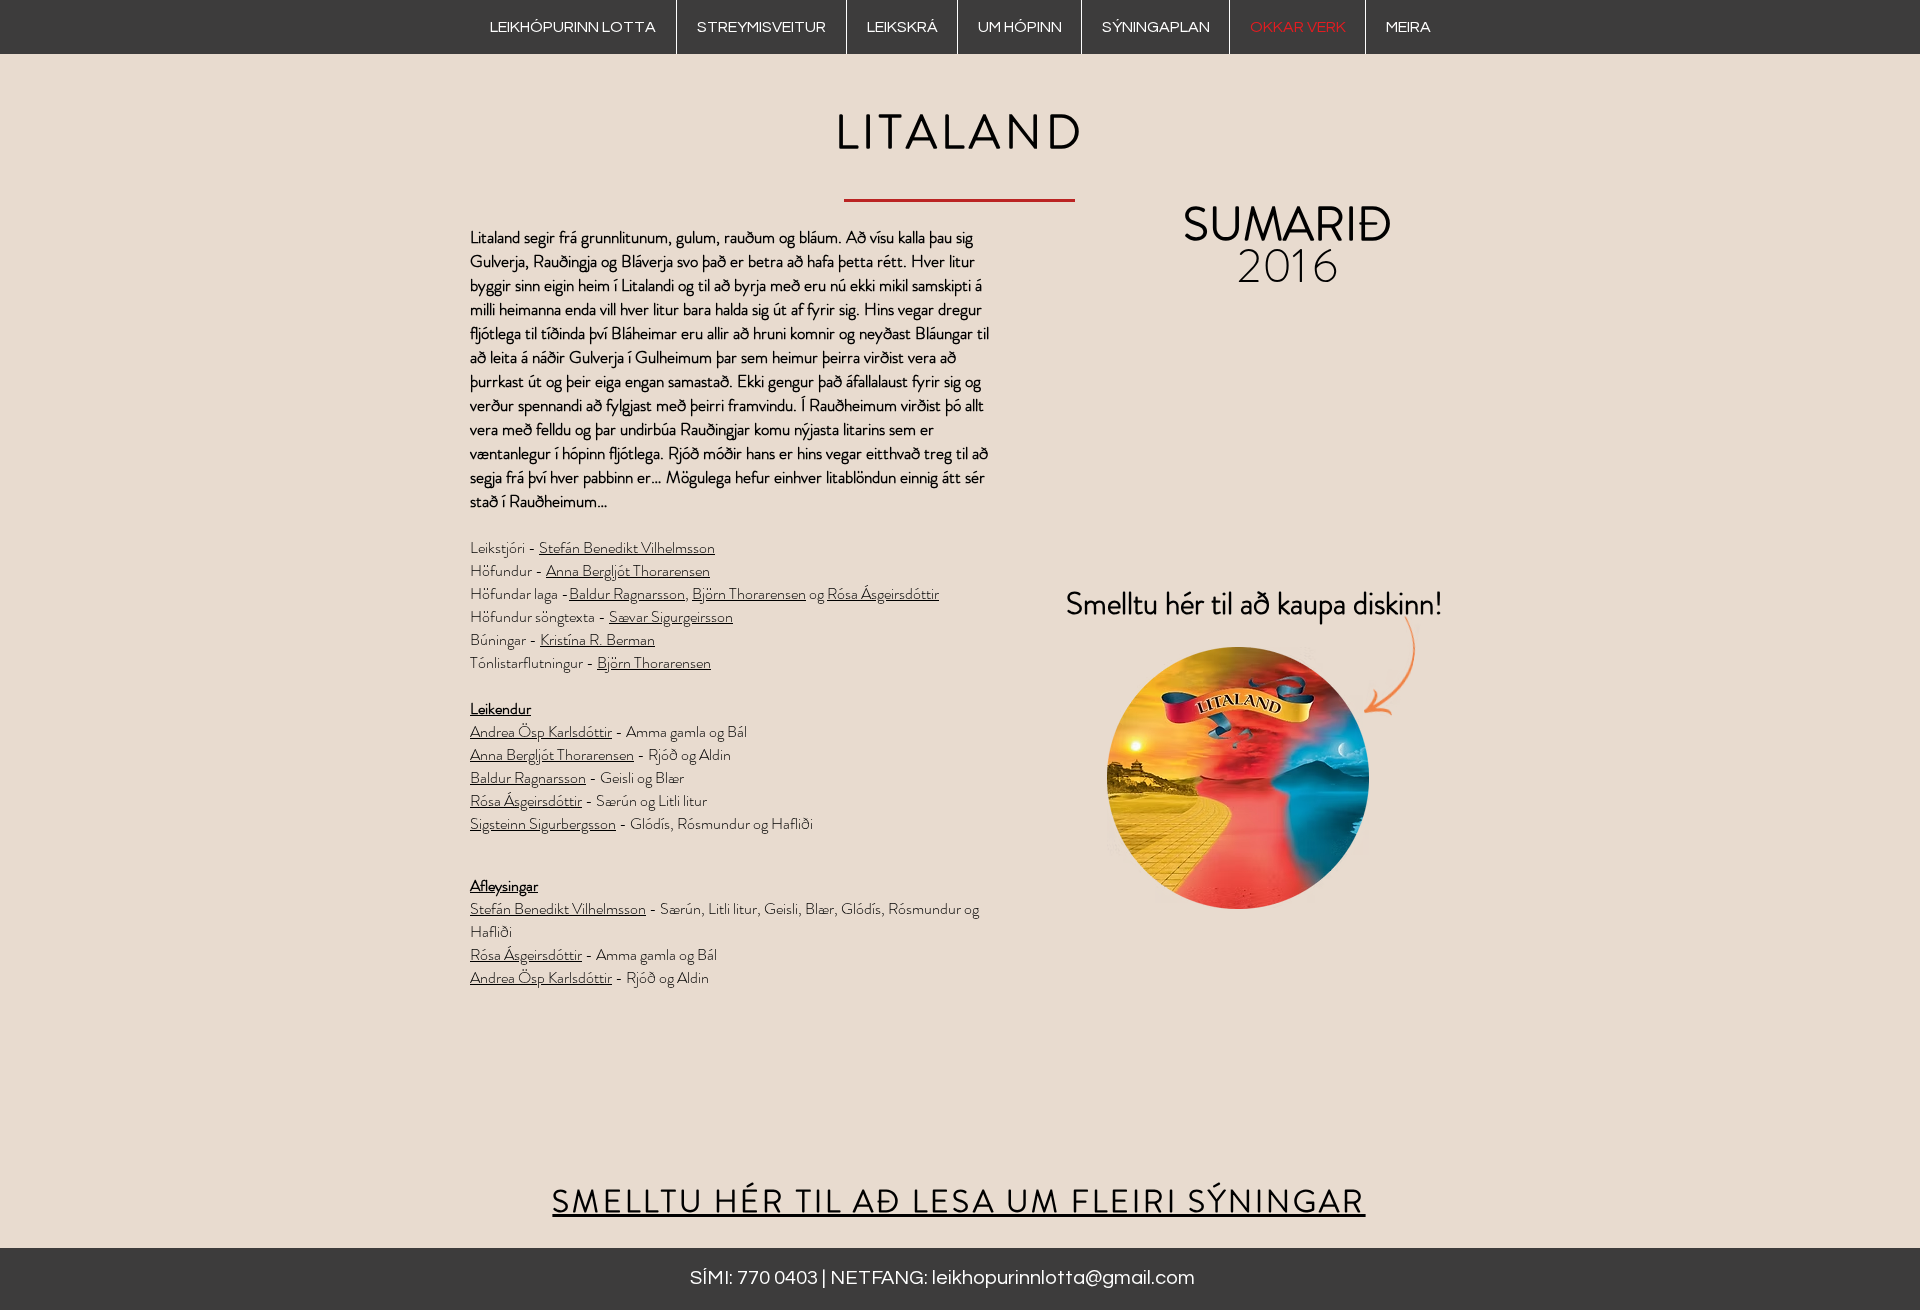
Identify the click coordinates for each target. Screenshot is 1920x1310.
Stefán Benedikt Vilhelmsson (627, 547)
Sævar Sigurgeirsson (671, 616)
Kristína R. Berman (597, 639)
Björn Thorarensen (749, 593)
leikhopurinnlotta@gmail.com (1063, 1278)
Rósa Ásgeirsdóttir (883, 593)
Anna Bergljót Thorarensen (628, 570)
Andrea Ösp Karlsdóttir (541, 731)
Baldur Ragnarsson (627, 593)
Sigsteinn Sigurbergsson (543, 823)
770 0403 (777, 1278)
